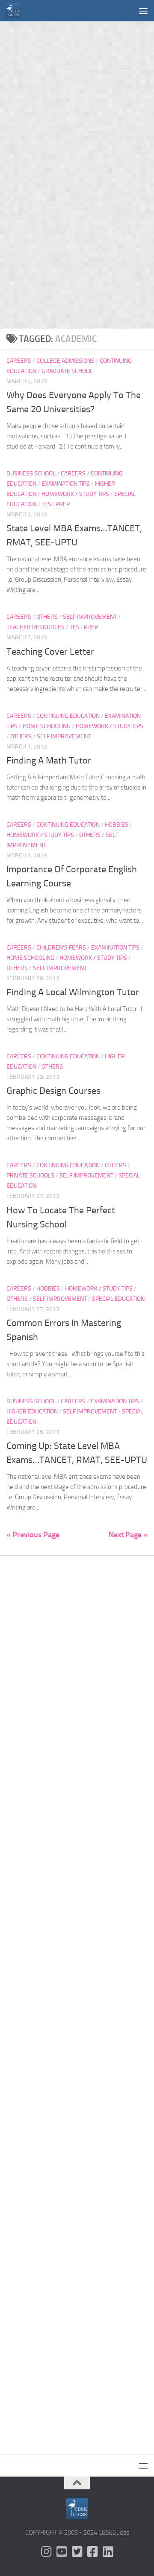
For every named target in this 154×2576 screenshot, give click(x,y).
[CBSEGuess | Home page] (15, 11)
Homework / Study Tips (75, 494)
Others (47, 617)
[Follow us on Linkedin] (108, 2552)
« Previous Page (33, 1535)
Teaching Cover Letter (50, 652)
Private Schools (30, 1176)
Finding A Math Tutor (49, 761)
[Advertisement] (77, 98)
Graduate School (67, 371)
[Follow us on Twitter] (77, 2552)
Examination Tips (66, 484)
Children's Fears (61, 948)
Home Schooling (47, 726)
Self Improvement (90, 617)
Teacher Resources (36, 627)
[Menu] (143, 11)
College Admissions (65, 361)
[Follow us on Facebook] (92, 2552)
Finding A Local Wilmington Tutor (73, 992)
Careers (19, 361)
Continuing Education (68, 716)
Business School (31, 474)
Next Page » (128, 1535)
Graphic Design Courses (53, 1091)
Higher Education (32, 1412)
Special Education (118, 1299)
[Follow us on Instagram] (46, 2552)
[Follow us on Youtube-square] (62, 2552)
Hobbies (117, 825)
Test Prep (56, 504)
